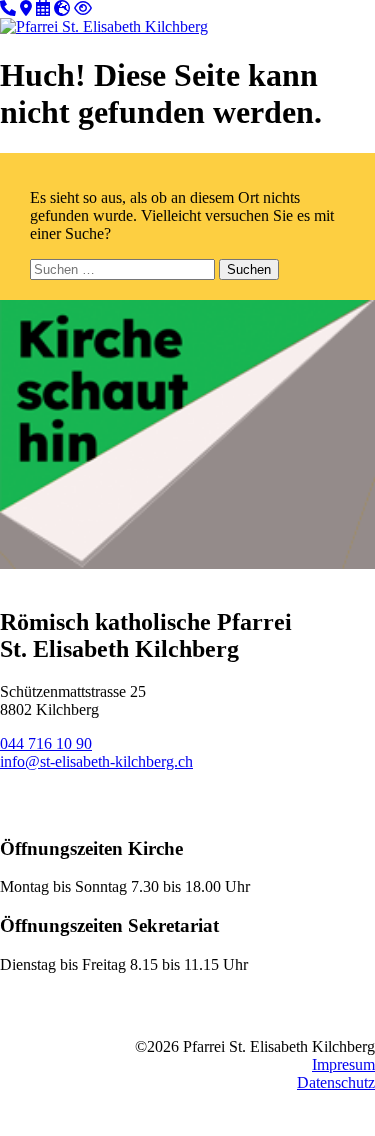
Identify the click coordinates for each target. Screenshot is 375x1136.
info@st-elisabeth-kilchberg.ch (96, 761)
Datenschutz (336, 1082)
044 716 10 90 (46, 743)
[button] (334, 23)
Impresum (343, 1064)
